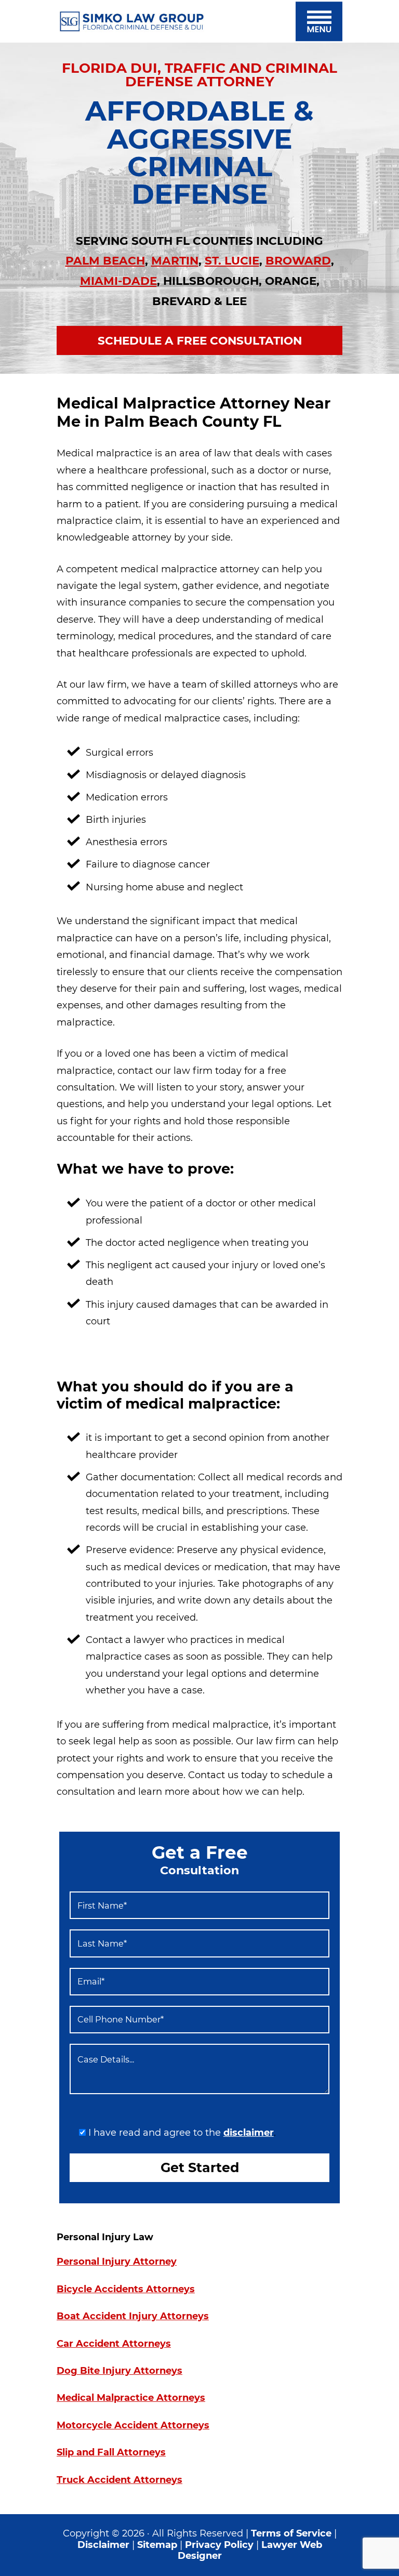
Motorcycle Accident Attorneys (133, 2425)
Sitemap (157, 2545)
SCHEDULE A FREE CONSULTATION (200, 340)
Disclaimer (103, 2545)
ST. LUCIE (232, 260)
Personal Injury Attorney (117, 2262)
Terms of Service (291, 2533)
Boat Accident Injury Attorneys (133, 2316)
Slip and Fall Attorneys (111, 2452)
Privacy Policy (221, 2545)
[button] (319, 21)
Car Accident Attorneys (114, 2344)
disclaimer (249, 2133)
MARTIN (175, 260)
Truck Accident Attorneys (119, 2480)
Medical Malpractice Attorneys (131, 2398)
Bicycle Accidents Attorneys (126, 2289)
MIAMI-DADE (118, 281)
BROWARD (298, 260)
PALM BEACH (105, 260)
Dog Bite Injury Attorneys (119, 2371)
